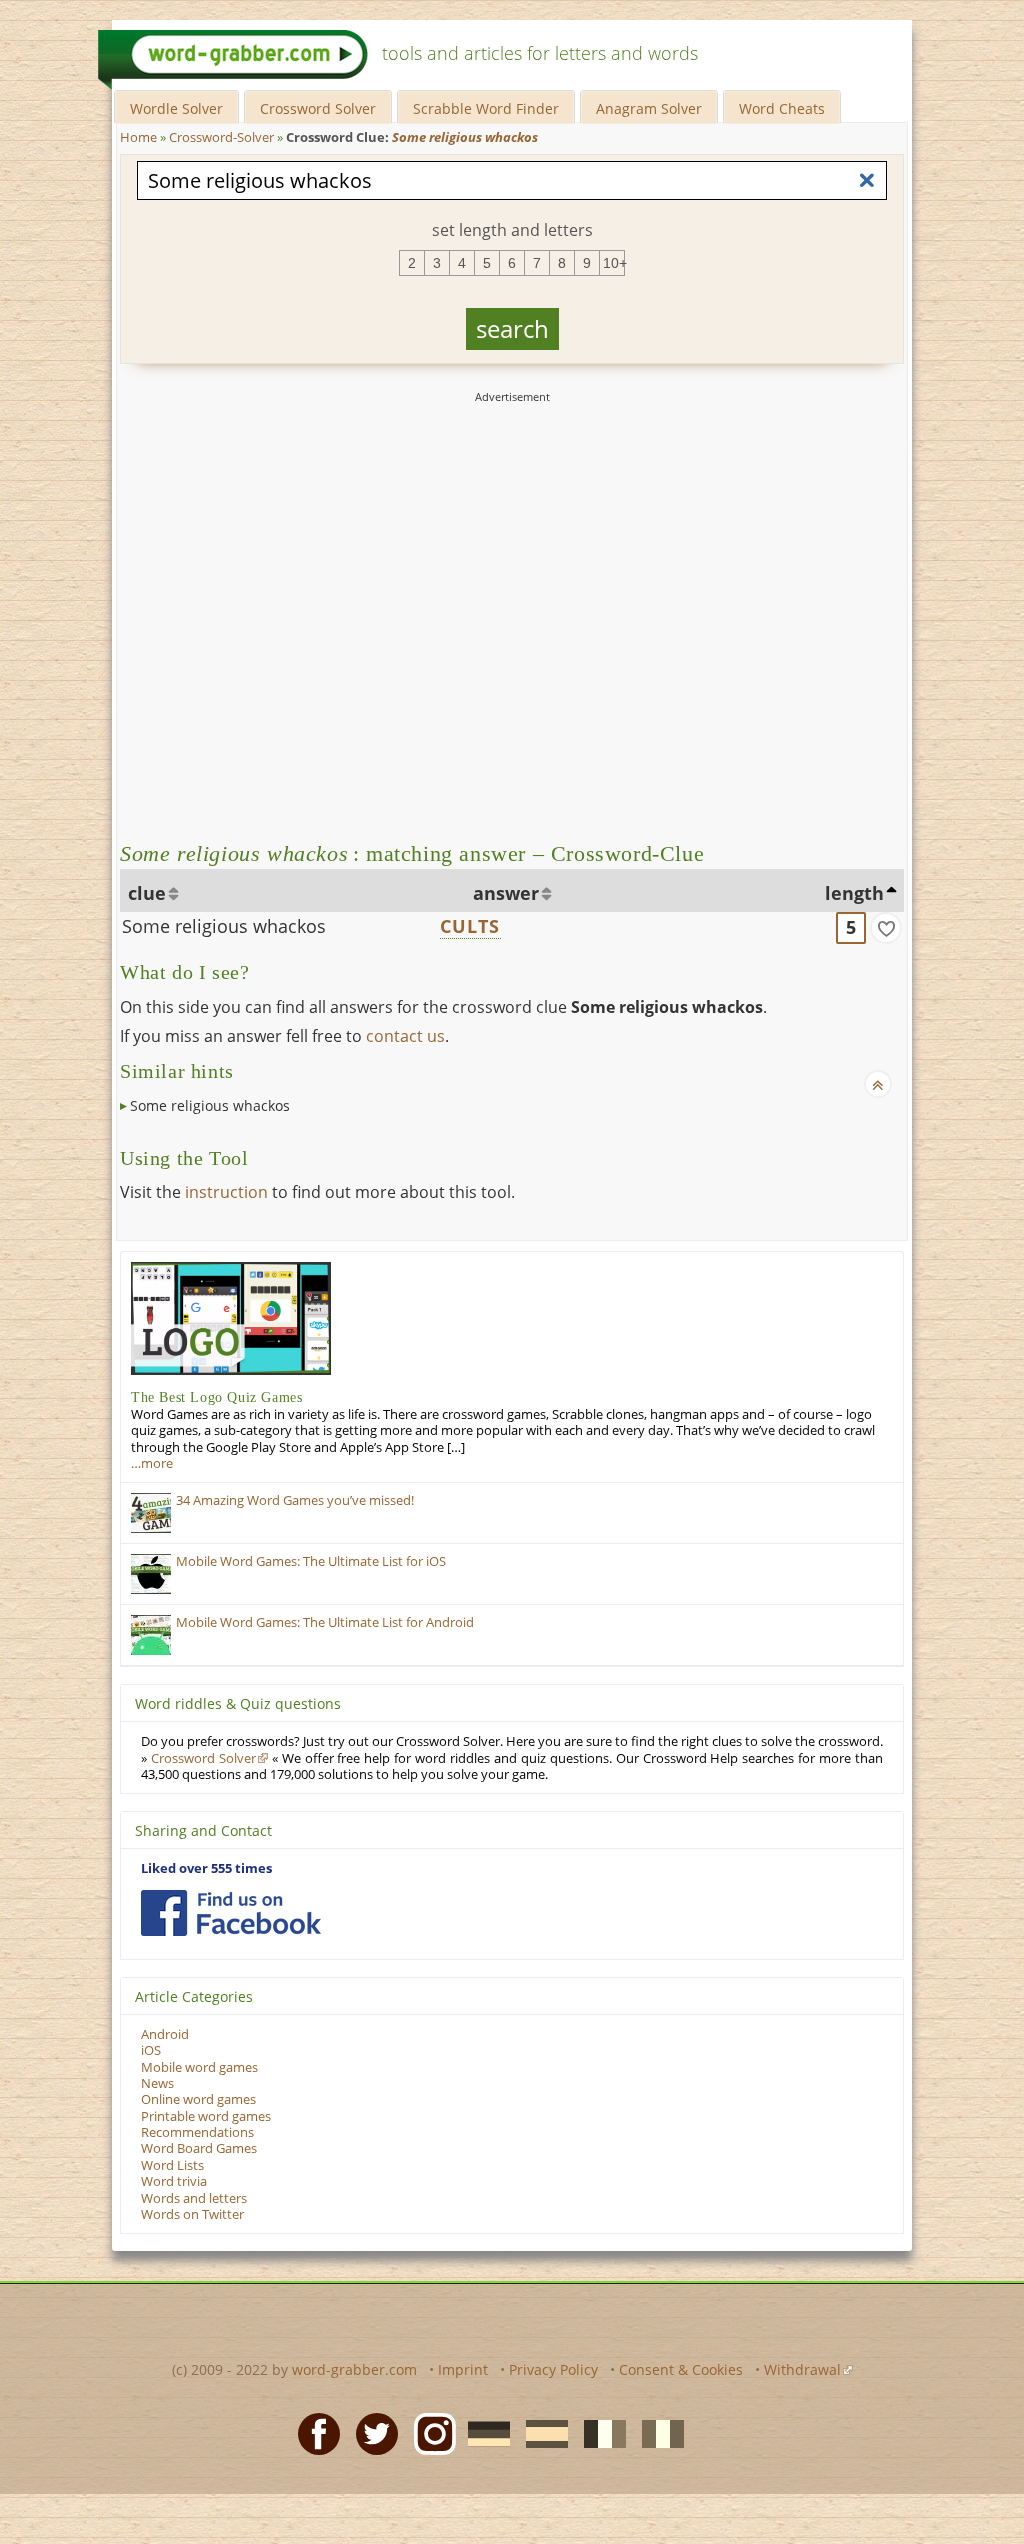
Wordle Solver (176, 108)
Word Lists (172, 2165)
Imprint (463, 2369)
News (157, 2083)
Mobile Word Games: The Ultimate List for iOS (311, 1561)
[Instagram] (429, 2432)
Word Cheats (782, 108)
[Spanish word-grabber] (541, 2432)
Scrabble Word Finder (486, 108)
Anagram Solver (649, 108)
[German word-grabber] (483, 2432)
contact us (405, 1036)
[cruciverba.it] (657, 2432)
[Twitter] (371, 2432)
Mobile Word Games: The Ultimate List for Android (325, 1622)
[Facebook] (313, 2432)
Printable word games (206, 2116)
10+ (614, 263)
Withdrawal (802, 2369)
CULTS (470, 926)
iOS (151, 2050)
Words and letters (194, 2198)
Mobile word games (199, 2067)
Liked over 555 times (206, 1868)
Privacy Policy (553, 2369)
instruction (226, 1192)
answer (506, 893)
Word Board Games (199, 2148)
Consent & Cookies (681, 2369)
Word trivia (174, 2181)
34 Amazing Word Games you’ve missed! (295, 1500)
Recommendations (197, 2132)
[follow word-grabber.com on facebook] (231, 1913)
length (854, 893)
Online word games (198, 2099)
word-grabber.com (354, 2369)
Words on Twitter (192, 2214)
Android (165, 2034)
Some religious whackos (224, 926)
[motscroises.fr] (599, 2432)
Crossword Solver (318, 108)
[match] (886, 928)
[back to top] (878, 1084)
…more (152, 1463)
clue (147, 893)
